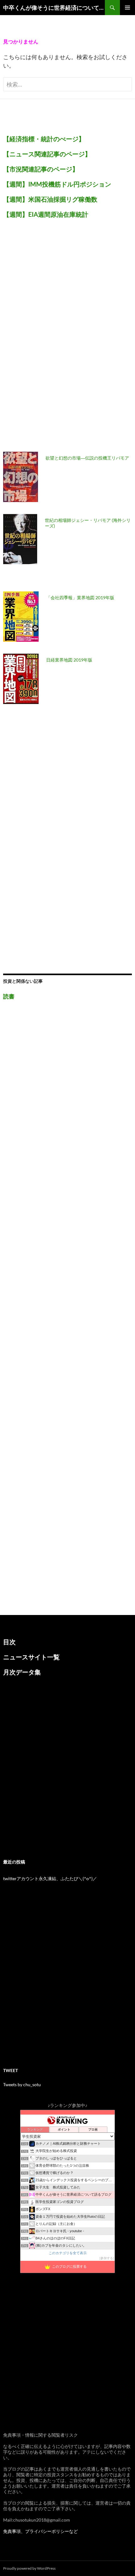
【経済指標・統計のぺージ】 (44, 139)
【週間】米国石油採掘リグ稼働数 (50, 199)
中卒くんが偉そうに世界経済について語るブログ (54, 8)
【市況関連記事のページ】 (41, 169)
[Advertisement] (50, 339)
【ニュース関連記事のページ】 (47, 154)
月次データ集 (22, 1672)
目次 (9, 1642)
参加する (107, 2258)
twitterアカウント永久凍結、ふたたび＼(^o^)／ (50, 1878)
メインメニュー (127, 8)
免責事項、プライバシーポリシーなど (40, 2531)
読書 (9, 996)
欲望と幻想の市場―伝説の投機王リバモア (87, 458)
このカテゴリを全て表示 (68, 2253)
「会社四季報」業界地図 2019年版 (80, 598)
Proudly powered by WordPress (29, 2568)
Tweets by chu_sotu (22, 2084)
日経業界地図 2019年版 (69, 660)
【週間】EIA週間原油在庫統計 (46, 214)
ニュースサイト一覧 (31, 1657)
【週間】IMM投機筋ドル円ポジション (57, 184)
